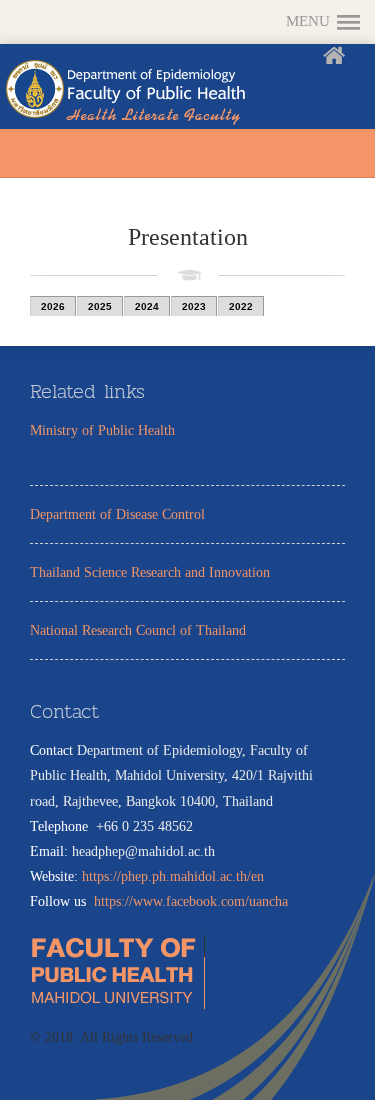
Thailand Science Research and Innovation (150, 572)
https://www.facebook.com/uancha (191, 901)
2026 (53, 306)
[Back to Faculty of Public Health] (339, 59)
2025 (100, 306)
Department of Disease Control (117, 514)
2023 (194, 306)
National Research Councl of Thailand (138, 630)
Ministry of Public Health (102, 430)
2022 (241, 306)
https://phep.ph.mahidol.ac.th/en (173, 876)
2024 (147, 306)
